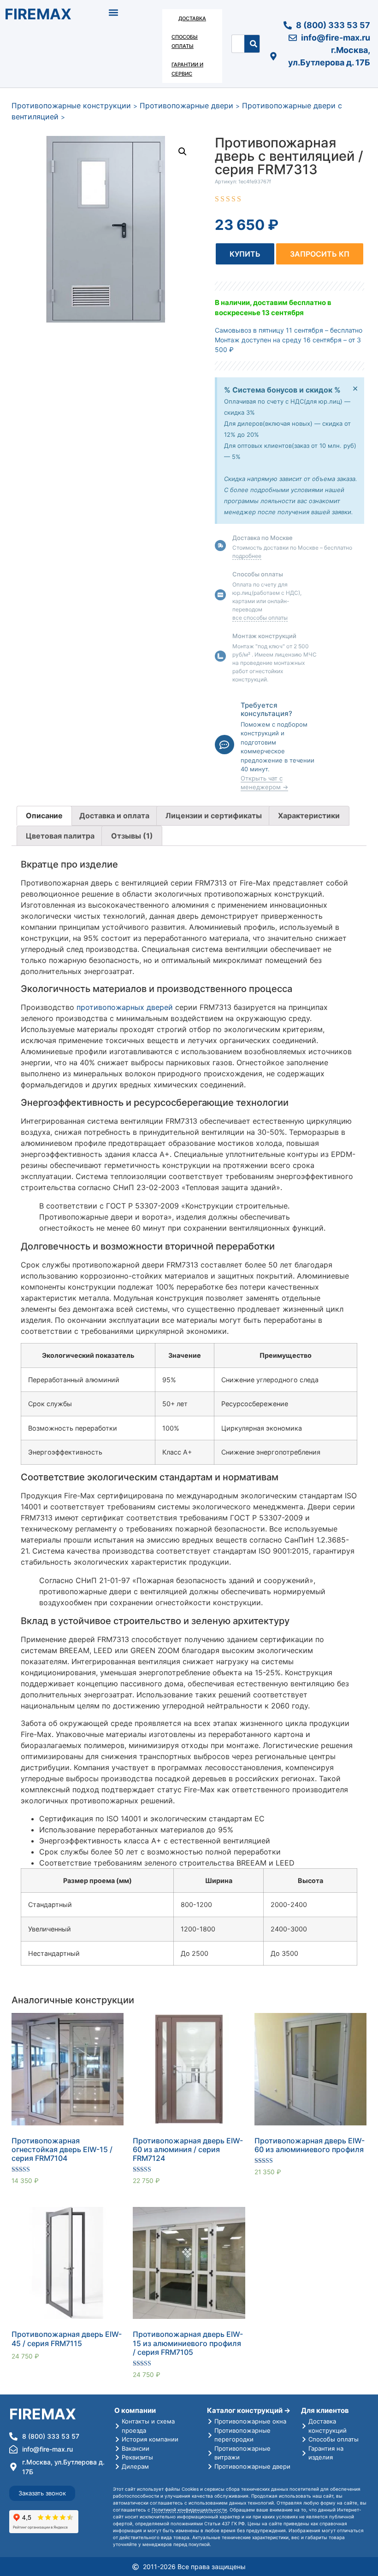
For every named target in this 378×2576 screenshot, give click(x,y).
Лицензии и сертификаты (214, 816)
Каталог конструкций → (249, 2410)
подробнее (247, 556)
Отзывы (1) (132, 836)
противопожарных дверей (125, 1007)
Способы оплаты (185, 41)
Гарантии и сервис (187, 69)
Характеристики (309, 816)
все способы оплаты (260, 618)
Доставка (192, 18)
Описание (44, 816)
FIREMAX (38, 14)
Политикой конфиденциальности (189, 2510)
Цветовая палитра (60, 836)
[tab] (44, 816)
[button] (114, 12)
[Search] (254, 44)
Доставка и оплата (114, 816)
